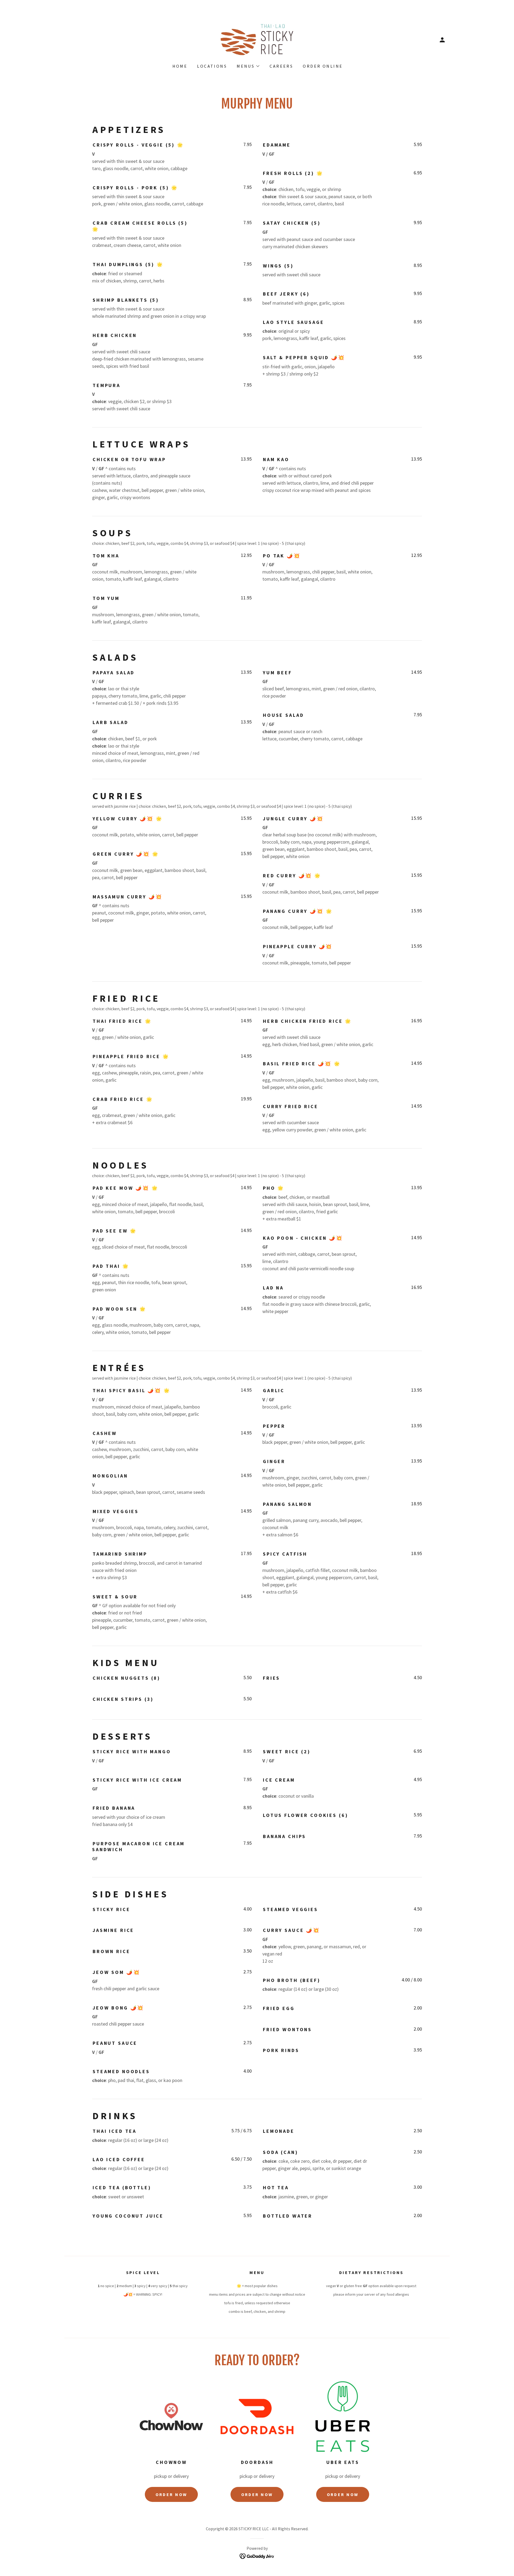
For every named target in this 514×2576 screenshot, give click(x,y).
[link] (257, 39)
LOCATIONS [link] (212, 66)
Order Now (171, 2494)
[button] (442, 40)
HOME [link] (180, 66)
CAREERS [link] (281, 66)
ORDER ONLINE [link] (323, 66)
